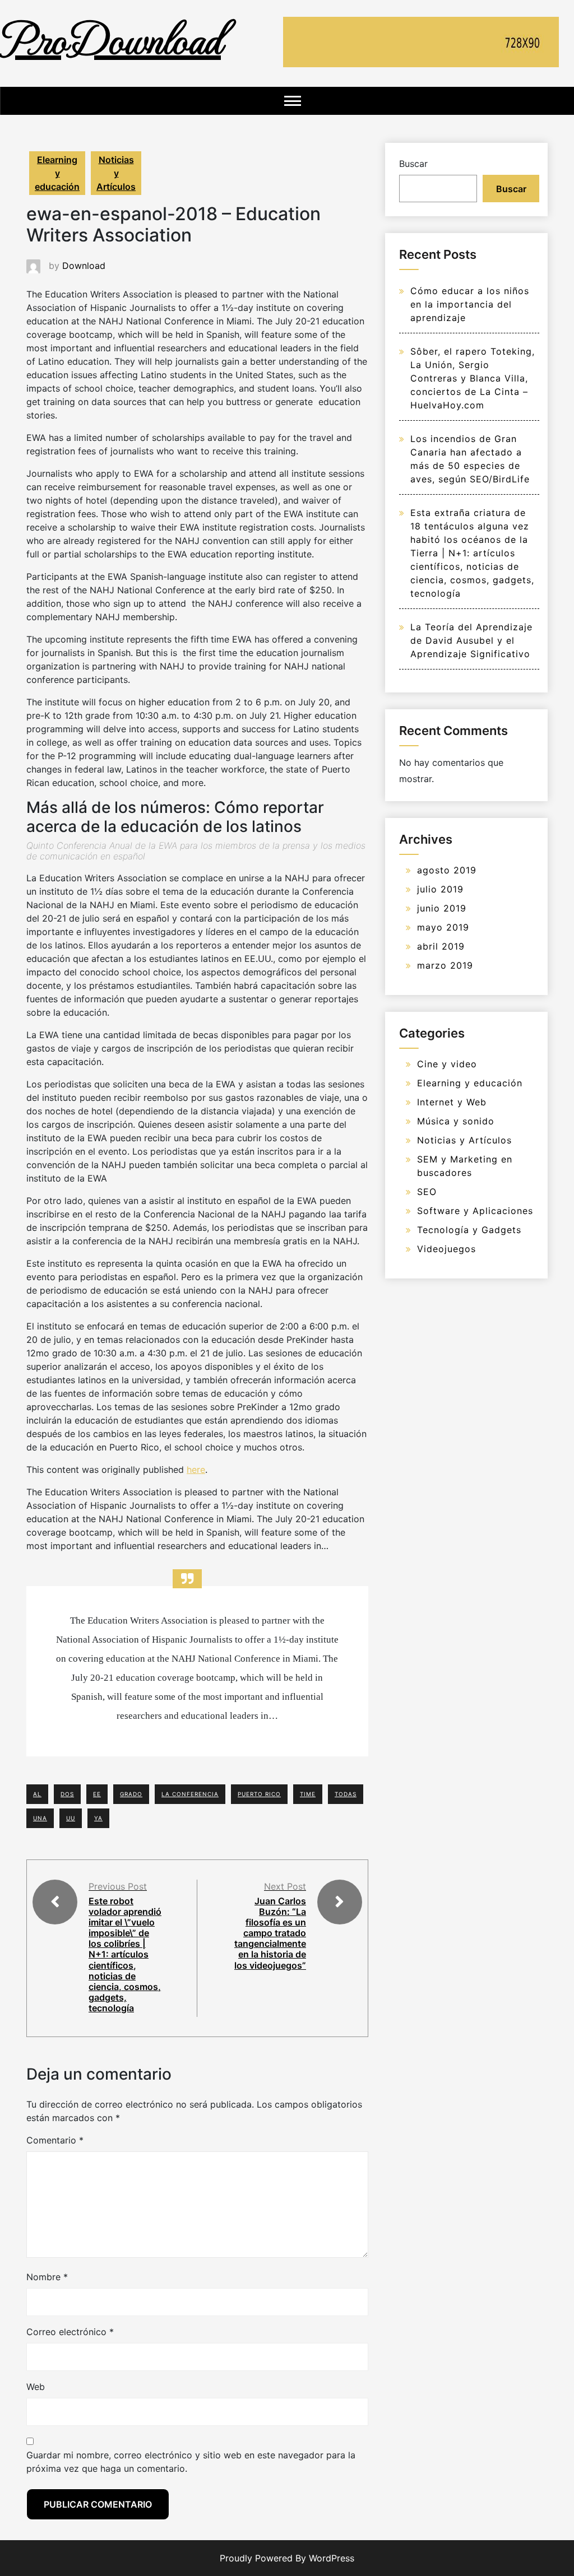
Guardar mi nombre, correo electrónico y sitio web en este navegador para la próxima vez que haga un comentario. (191, 2462)
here (196, 1470)
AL (37, 1794)
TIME (308, 1794)
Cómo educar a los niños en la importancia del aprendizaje (470, 304)
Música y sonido (456, 1121)
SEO (427, 1192)
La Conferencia (190, 1794)
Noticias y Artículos (116, 173)
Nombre (47, 2277)
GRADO (131, 1794)
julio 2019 (440, 889)
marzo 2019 (445, 965)
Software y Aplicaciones (475, 1211)
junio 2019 (442, 908)
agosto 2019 (447, 870)
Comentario (55, 2140)
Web (36, 2387)
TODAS (346, 1794)
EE (97, 1794)
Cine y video (447, 1064)
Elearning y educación (57, 173)
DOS (67, 1794)
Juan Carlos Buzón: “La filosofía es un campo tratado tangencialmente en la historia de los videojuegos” (270, 1933)
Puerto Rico (259, 1794)
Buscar (413, 164)
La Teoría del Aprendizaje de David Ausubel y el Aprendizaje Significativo (471, 640)
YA (98, 1818)
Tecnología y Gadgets (469, 1230)
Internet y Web (452, 1102)
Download (84, 266)
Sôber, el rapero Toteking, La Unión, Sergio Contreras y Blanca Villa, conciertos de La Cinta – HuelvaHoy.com (473, 378)
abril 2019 (441, 946)
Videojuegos (446, 1249)
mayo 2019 (443, 927)
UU (71, 1818)
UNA (40, 1818)
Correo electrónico (70, 2332)
